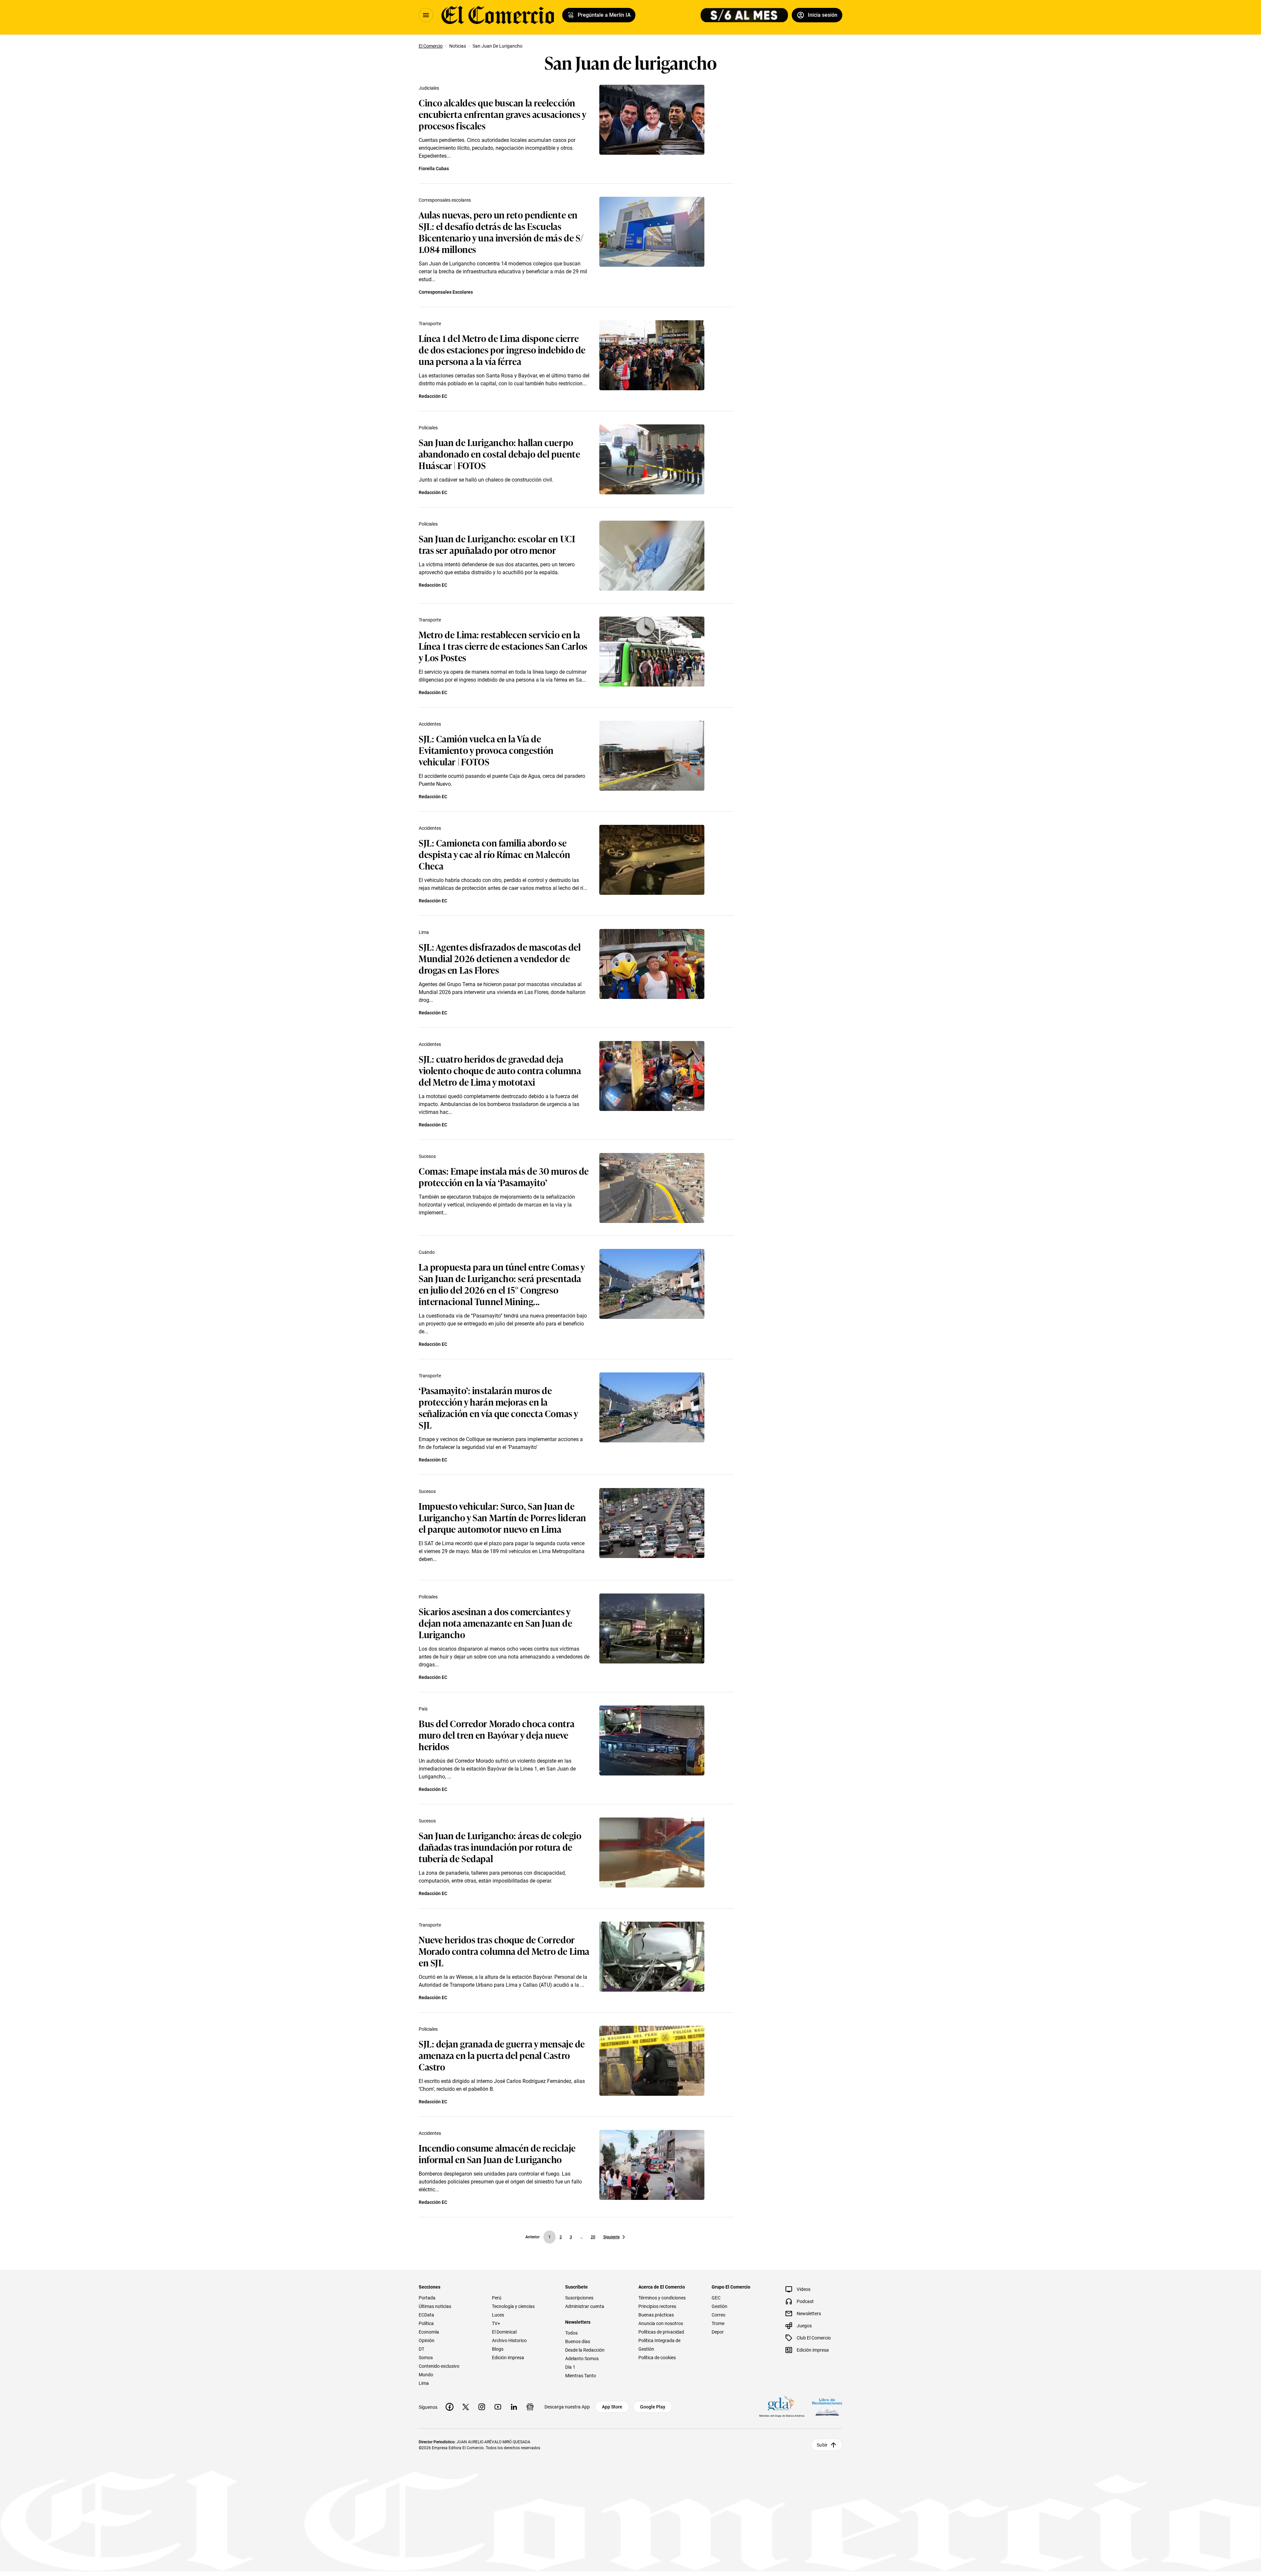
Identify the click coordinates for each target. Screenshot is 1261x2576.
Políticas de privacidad (661, 2332)
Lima (424, 932)
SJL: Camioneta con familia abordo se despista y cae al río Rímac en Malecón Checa (494, 854)
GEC (716, 2298)
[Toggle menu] (426, 15)
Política (426, 2323)
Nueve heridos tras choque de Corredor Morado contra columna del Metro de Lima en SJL (504, 1951)
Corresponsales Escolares (446, 292)
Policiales (428, 428)
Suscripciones (579, 2298)
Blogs (498, 2349)
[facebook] (450, 2407)
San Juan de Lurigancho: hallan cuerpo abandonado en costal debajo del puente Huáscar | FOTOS (499, 453)
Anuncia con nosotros (661, 2323)
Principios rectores (657, 2306)
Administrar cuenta (585, 2306)
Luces (498, 2315)
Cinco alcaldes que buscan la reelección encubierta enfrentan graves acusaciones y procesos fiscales (502, 114)
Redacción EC (433, 396)
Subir (822, 2445)
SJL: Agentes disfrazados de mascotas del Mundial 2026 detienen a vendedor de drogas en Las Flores (500, 958)
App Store (612, 2407)
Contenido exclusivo (439, 2366)
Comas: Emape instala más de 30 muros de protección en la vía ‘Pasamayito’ (504, 1176)
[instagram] (482, 2407)
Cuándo (427, 1252)
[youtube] (498, 2407)
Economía (429, 2332)
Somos (426, 2358)
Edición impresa (508, 2358)
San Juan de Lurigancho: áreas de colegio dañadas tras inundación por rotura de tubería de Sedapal (500, 1847)
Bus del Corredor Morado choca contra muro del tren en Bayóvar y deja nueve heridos (497, 1735)
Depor (718, 2332)
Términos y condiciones (662, 2298)
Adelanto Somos (582, 2359)
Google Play (653, 2407)
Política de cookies (657, 2358)
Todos (571, 2333)
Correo (719, 2315)
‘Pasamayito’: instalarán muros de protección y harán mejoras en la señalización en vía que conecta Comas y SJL (498, 1407)
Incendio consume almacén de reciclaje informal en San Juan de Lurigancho (497, 2153)
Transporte (430, 324)
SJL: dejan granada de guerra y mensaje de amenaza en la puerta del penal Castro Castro (502, 2055)
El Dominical (504, 2332)
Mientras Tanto (581, 2376)
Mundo (426, 2375)
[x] (466, 2407)
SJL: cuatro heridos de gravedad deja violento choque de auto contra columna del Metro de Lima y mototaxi (500, 1070)
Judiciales (429, 88)
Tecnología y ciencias (513, 2306)
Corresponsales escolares (445, 200)
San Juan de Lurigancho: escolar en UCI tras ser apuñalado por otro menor (497, 544)
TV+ (496, 2323)
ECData (426, 2315)
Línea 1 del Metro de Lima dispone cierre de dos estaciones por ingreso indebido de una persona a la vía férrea (502, 349)
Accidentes (430, 724)
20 (593, 2237)
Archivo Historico (509, 2340)
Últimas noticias (435, 2306)
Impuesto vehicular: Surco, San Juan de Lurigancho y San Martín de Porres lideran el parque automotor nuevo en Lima (502, 1517)
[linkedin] (514, 2407)
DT (421, 2349)
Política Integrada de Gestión (659, 2345)
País (423, 1709)
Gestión (719, 2306)
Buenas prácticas (656, 2315)
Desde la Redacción (585, 2350)
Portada (427, 2298)
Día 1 (570, 2367)
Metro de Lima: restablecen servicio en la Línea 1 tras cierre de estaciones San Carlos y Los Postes (503, 646)
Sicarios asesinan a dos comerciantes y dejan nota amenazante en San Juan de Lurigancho (495, 1623)
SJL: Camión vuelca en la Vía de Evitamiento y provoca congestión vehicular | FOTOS (486, 750)
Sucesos (427, 1156)
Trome (718, 2323)
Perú (497, 2298)
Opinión (427, 2340)
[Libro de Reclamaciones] (827, 2407)
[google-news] (530, 2407)
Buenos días (578, 2341)
